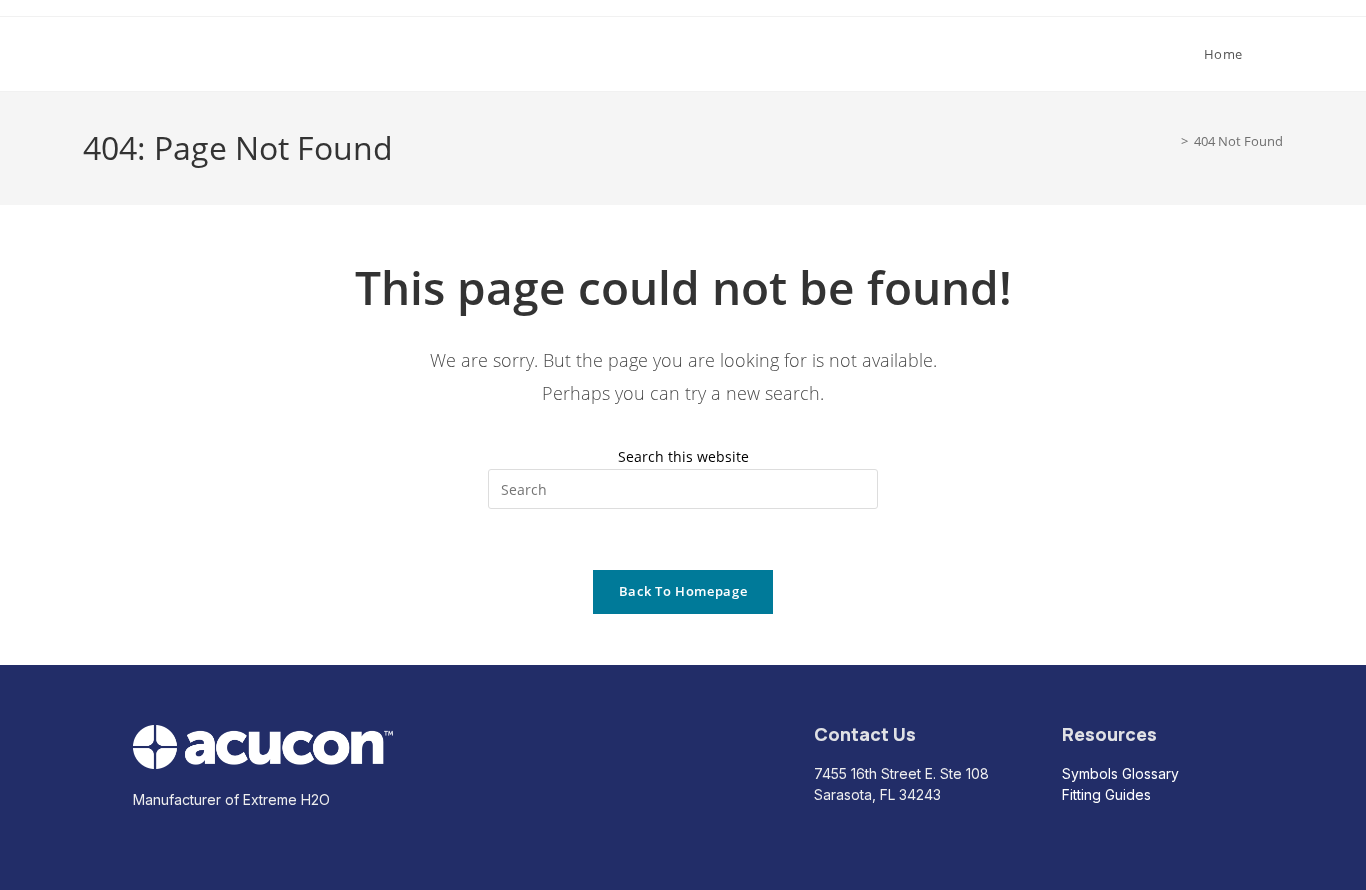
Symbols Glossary (1120, 773)
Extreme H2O (157, 53)
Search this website (683, 456)
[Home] (1170, 141)
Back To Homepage (683, 591)
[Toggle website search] (1278, 54)
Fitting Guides (1106, 794)
